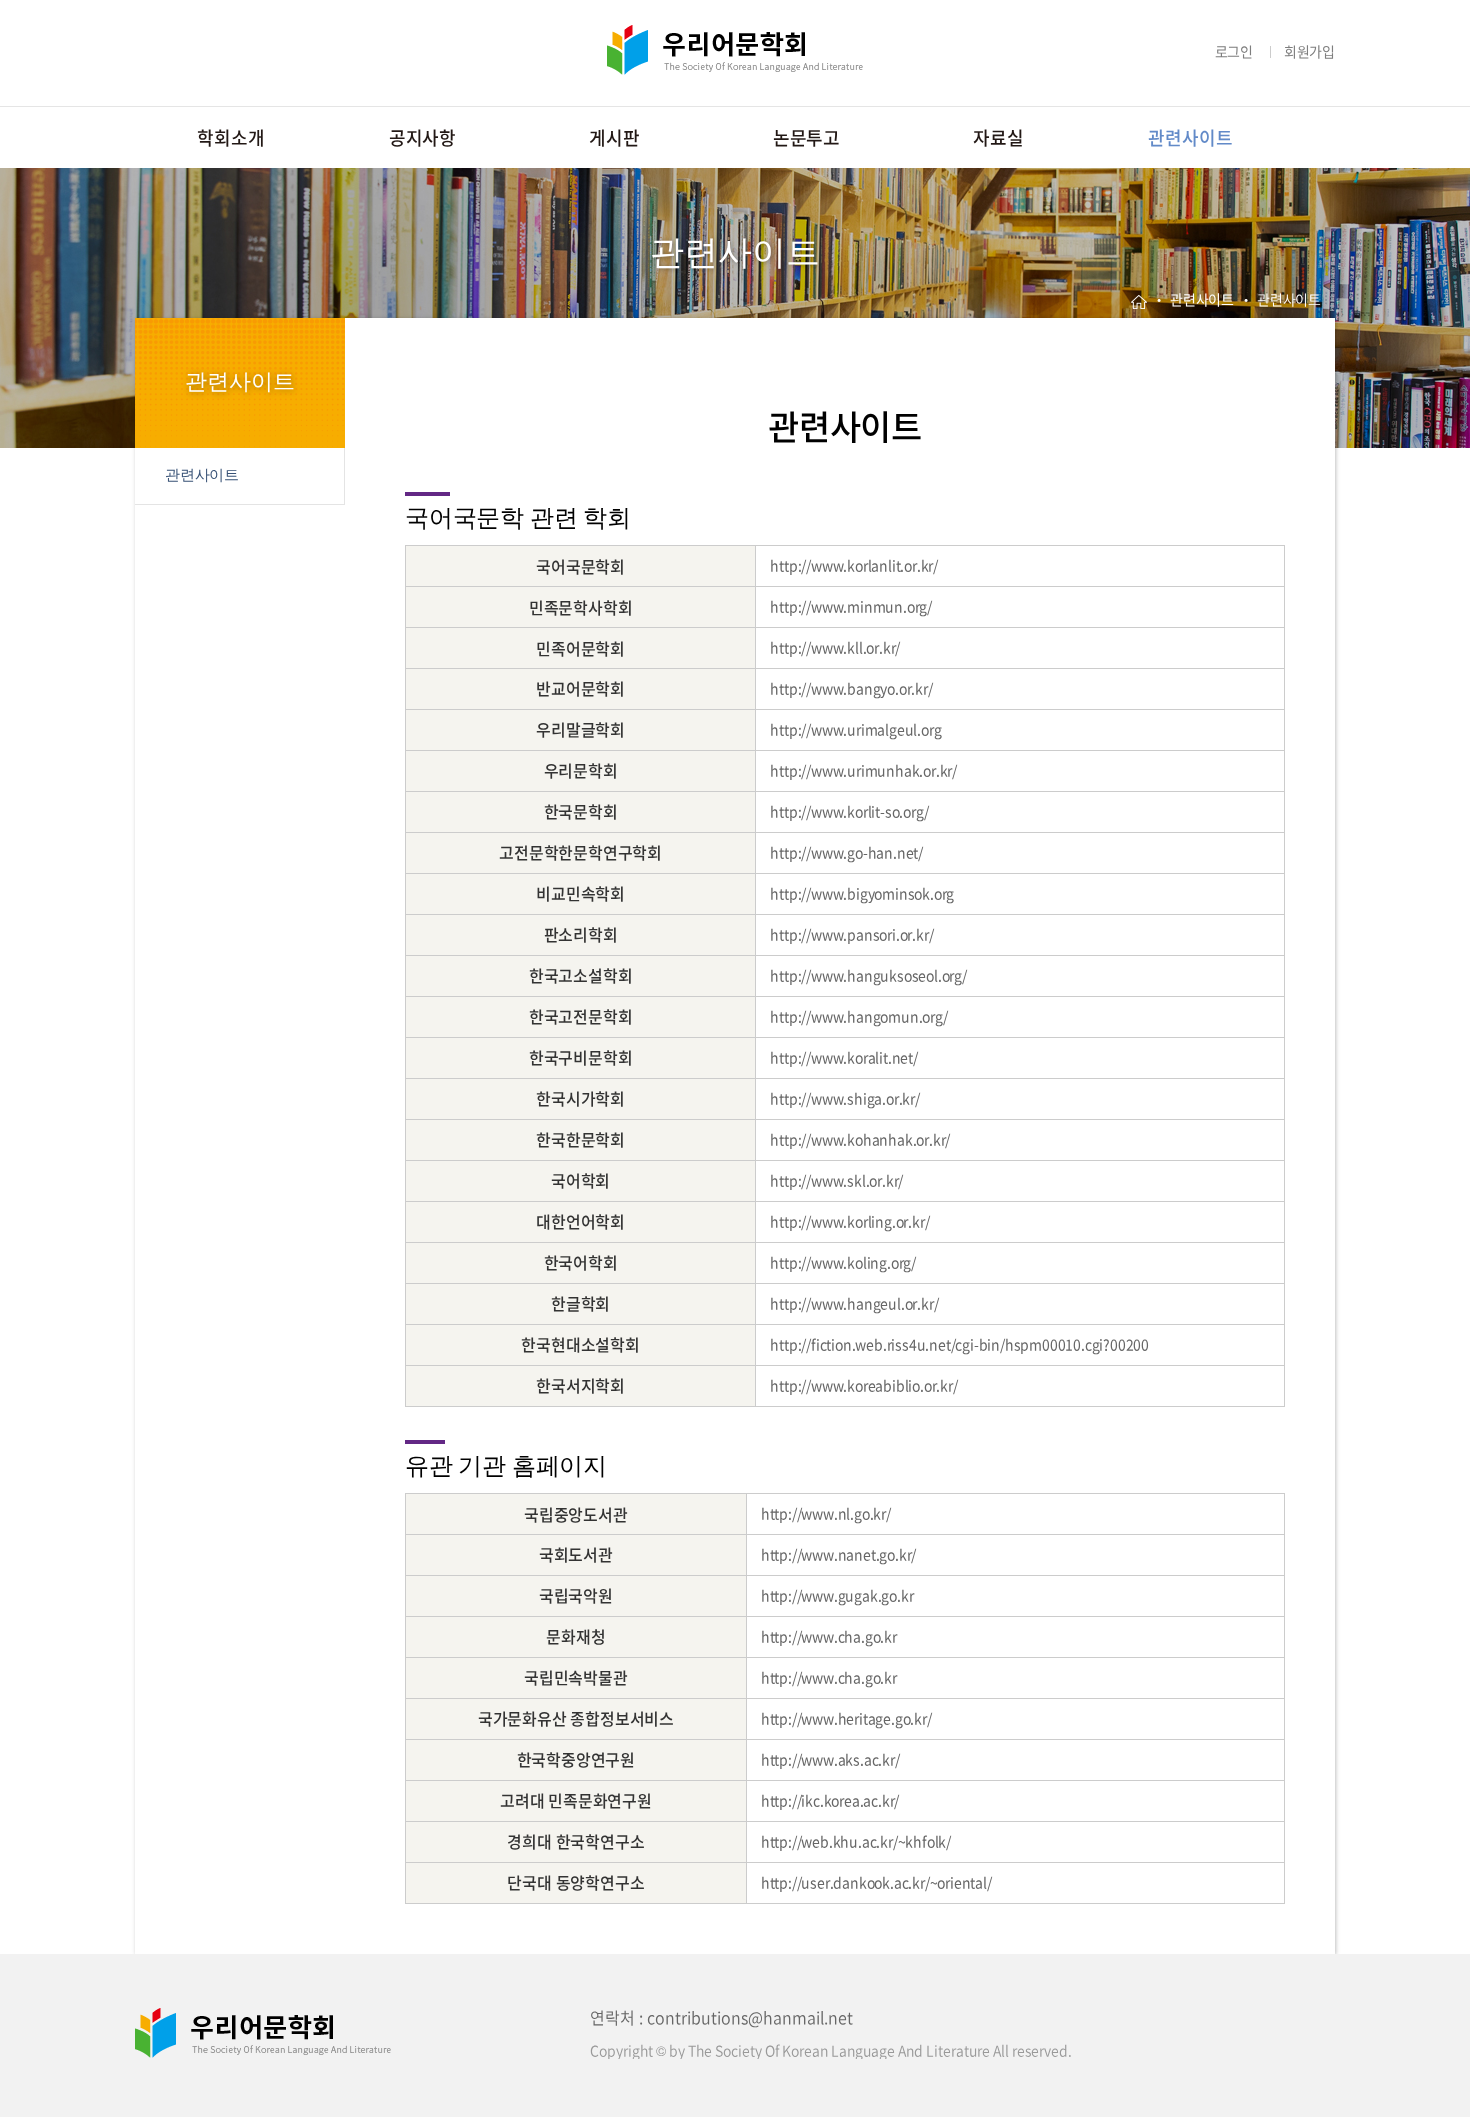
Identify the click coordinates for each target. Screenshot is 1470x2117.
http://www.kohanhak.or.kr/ (860, 1139)
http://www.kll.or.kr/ (835, 647)
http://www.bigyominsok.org (862, 893)
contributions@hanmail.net (750, 2017)
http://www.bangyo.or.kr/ (851, 688)
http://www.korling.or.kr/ (849, 1221)
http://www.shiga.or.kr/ (844, 1098)
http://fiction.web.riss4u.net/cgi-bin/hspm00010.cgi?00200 (959, 1344)
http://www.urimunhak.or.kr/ (863, 770)
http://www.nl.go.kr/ (826, 1513)
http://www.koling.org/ (843, 1262)
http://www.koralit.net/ (843, 1057)
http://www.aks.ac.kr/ (830, 1759)
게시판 (614, 137)
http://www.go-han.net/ (846, 852)
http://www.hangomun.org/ (858, 1016)
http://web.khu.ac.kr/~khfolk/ (856, 1841)
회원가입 (1309, 51)
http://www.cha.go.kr (829, 1636)
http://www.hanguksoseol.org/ (868, 975)
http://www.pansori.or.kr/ (851, 934)
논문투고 (806, 137)
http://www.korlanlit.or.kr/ (854, 565)
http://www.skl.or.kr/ (836, 1180)
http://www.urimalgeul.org (855, 729)
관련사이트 (1190, 137)
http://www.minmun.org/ (851, 606)
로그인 (1234, 51)
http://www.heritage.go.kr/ (846, 1718)
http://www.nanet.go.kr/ (838, 1554)
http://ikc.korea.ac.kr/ (830, 1800)
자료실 (998, 137)
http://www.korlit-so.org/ (849, 811)
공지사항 (422, 137)
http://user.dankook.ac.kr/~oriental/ (876, 1882)
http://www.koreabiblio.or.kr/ (863, 1385)
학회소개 (230, 137)
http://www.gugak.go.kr (837, 1595)
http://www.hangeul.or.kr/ (854, 1303)
